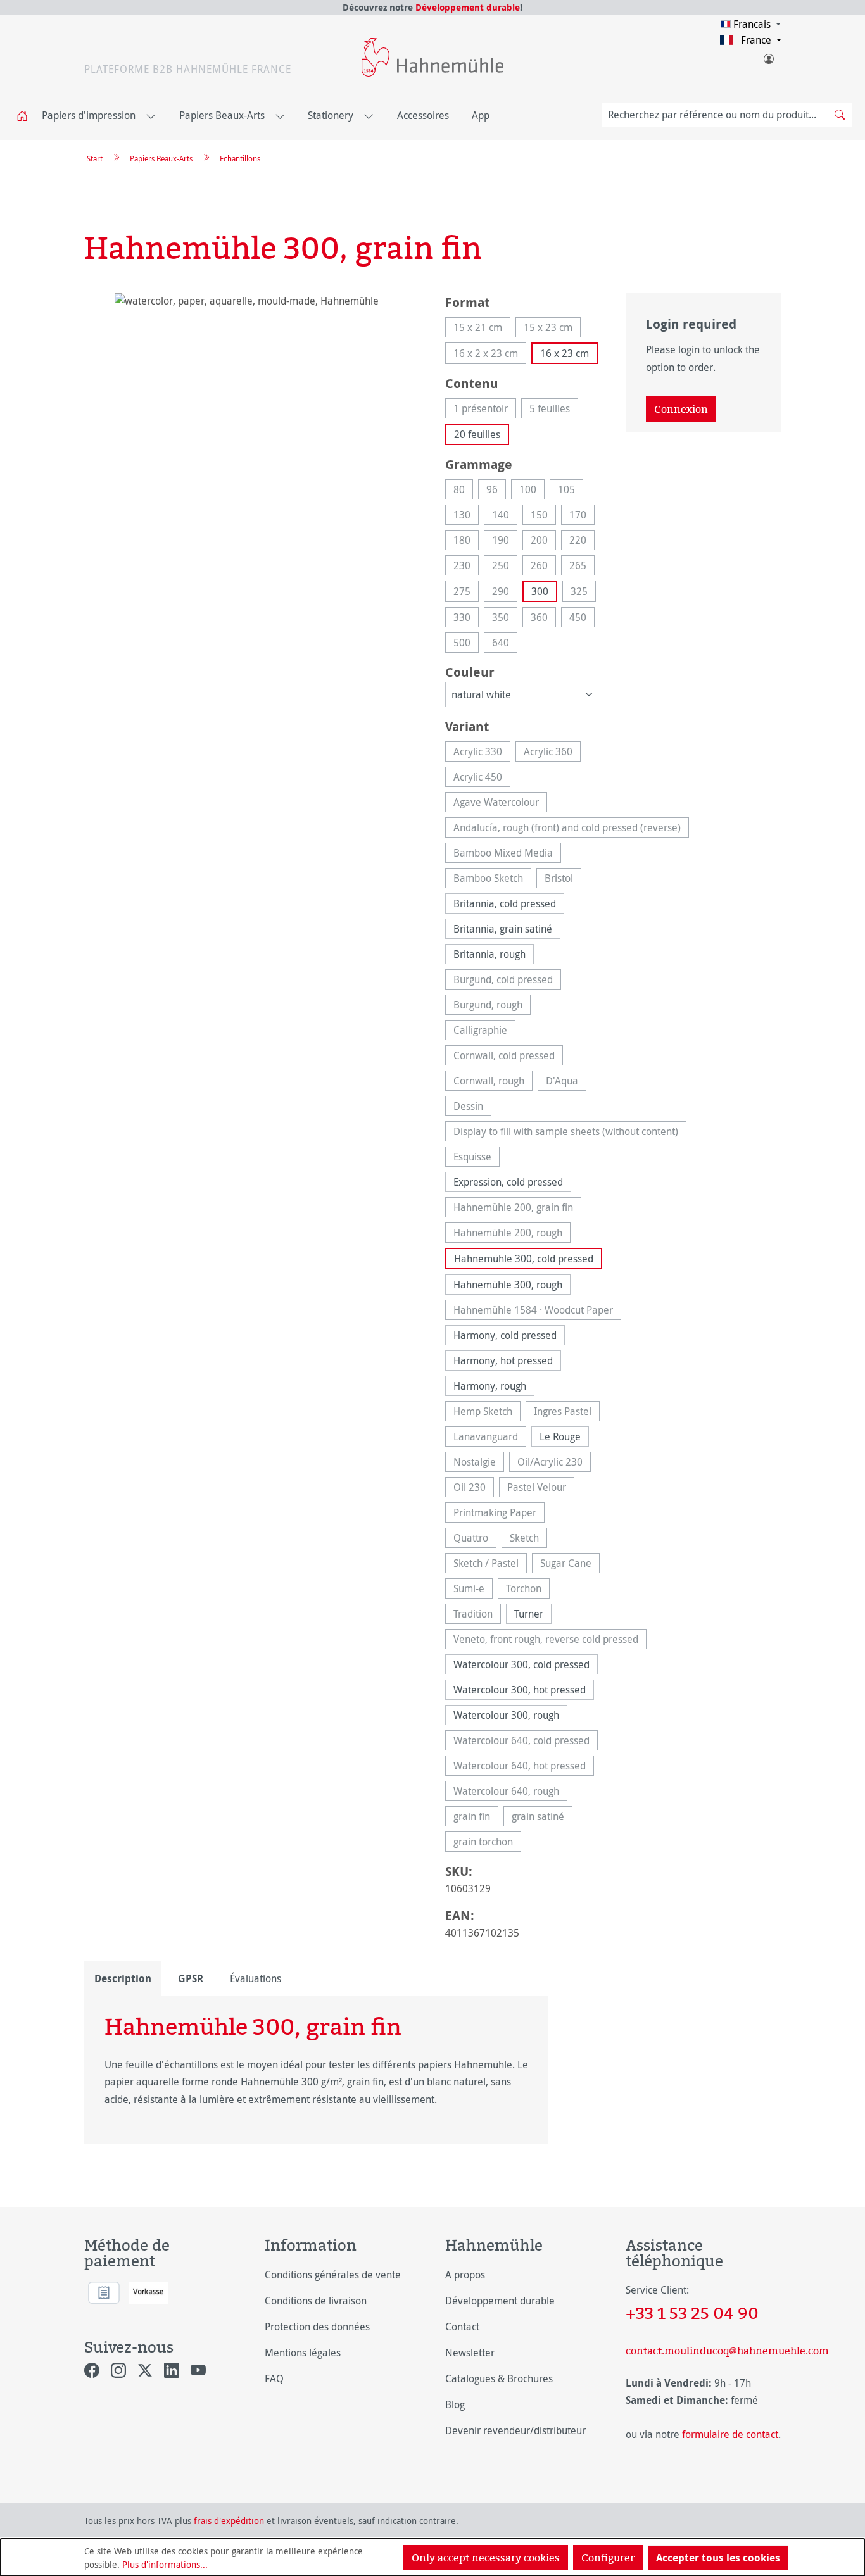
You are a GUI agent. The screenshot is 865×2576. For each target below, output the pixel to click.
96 (496, 491)
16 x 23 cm (565, 353)
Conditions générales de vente (333, 2275)
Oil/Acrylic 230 (554, 1463)
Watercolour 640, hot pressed (524, 1767)
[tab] (123, 1978)
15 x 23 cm (552, 329)
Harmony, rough (490, 1386)
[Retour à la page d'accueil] (432, 57)
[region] (252, 429)
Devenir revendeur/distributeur (515, 2430)
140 (505, 516)
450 (582, 619)
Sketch (528, 1539)
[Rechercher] (840, 115)
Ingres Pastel (567, 1413)
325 (583, 593)
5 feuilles (554, 410)
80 (463, 491)
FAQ (274, 2378)
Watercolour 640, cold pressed (526, 1742)
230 (466, 567)
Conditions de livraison (316, 2301)
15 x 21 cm (482, 329)
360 (543, 619)
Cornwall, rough (493, 1082)
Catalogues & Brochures (499, 2378)
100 (532, 491)
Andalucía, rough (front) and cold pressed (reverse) (571, 829)
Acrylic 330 (482, 753)
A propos (465, 2275)
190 (505, 542)
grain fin (476, 1818)
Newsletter (470, 2353)
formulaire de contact (730, 2434)
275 (466, 593)
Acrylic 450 (482, 778)
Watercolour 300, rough (506, 1715)
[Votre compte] (768, 56)
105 (571, 491)
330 (466, 619)
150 (543, 516)
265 (582, 567)
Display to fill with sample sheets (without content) (570, 1133)
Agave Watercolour (500, 804)
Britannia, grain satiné (503, 929)
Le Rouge (560, 1436)
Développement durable (468, 7)
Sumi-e (473, 1590)
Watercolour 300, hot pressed (520, 1690)
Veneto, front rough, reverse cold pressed (550, 1641)
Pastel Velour (541, 1489)
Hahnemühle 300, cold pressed (524, 1259)
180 (466, 542)
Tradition (477, 1615)
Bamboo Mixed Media (507, 854)
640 (505, 644)
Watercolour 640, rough (510, 1793)
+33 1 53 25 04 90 (692, 2313)
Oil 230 (474, 1489)
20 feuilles (477, 434)
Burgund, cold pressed (507, 981)
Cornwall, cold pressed (508, 1057)
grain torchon (487, 1843)
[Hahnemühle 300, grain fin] (252, 429)
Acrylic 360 (552, 753)
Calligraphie (484, 1032)
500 (466, 644)
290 (505, 593)
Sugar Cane (570, 1565)
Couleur (470, 672)
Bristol (563, 880)
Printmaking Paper (499, 1514)
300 (540, 591)
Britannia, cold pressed (505, 903)
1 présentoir (485, 410)
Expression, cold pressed (508, 1182)
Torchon (528, 1590)
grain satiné (542, 1818)
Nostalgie (479, 1463)
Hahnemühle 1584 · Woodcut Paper (537, 1311)
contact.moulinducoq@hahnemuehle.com (703, 2351)
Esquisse (477, 1158)
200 (543, 542)
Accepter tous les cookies (718, 2558)
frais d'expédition (229, 2521)
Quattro (475, 1539)
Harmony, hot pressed (503, 1360)
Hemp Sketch (487, 1413)
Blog (455, 2404)
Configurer (608, 2558)
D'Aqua (566, 1082)
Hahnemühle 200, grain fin (517, 1209)
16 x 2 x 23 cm (490, 355)
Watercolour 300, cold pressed (521, 1664)
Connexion (681, 409)
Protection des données (317, 2327)
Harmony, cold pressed (505, 1335)
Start (95, 158)
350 (505, 619)
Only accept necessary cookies (486, 2558)
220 (582, 542)
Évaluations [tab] (256, 1978)
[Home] (26, 116)
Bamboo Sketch (492, 880)
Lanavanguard (490, 1438)
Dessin (472, 1108)
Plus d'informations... (165, 2564)
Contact (462, 2327)
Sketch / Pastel (490, 1565)
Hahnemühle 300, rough (508, 1285)
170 (582, 516)
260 (543, 567)
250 (505, 567)
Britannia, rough (489, 954)
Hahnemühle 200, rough (512, 1234)
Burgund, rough (492, 1006)
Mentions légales (303, 2353)
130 (466, 516)
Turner (529, 1614)
